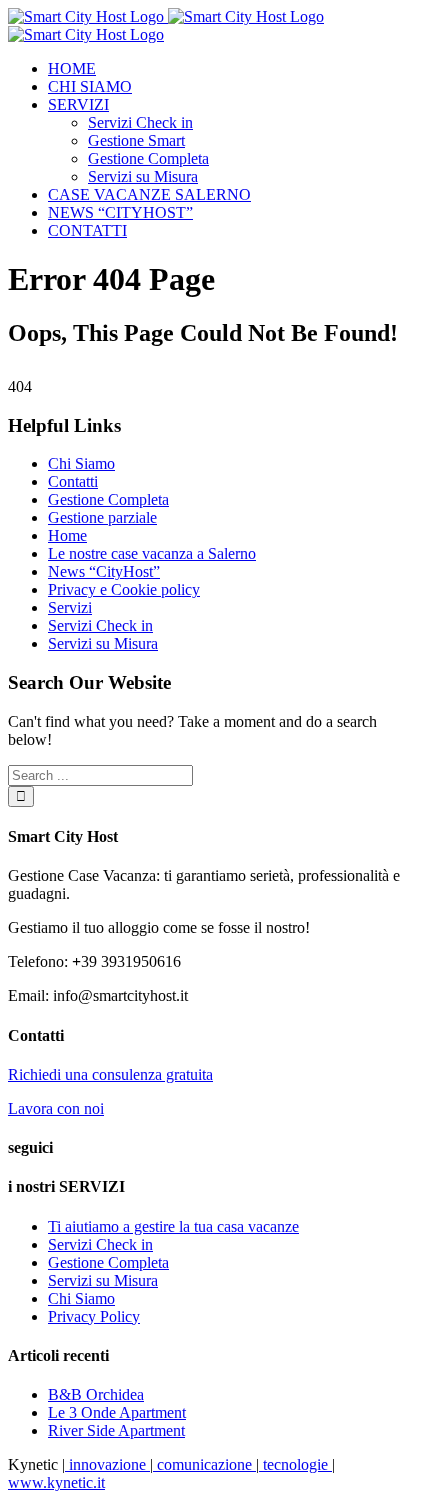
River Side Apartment (116, 1430)
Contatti (73, 481)
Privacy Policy (94, 1316)
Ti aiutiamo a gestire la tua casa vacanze (173, 1226)
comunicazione (204, 1464)
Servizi (70, 607)
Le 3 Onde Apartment (117, 1412)
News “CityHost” (104, 571)
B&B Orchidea (96, 1394)
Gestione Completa (108, 499)
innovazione (107, 1464)
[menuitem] (235, 69)
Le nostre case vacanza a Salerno (152, 553)
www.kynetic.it (56, 1482)
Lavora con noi (56, 1108)
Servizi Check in (100, 625)
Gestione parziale (102, 517)
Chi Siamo (81, 463)
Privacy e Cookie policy (124, 589)
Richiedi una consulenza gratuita (110, 1074)
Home (67, 535)
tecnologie (295, 1464)
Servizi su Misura (103, 643)
